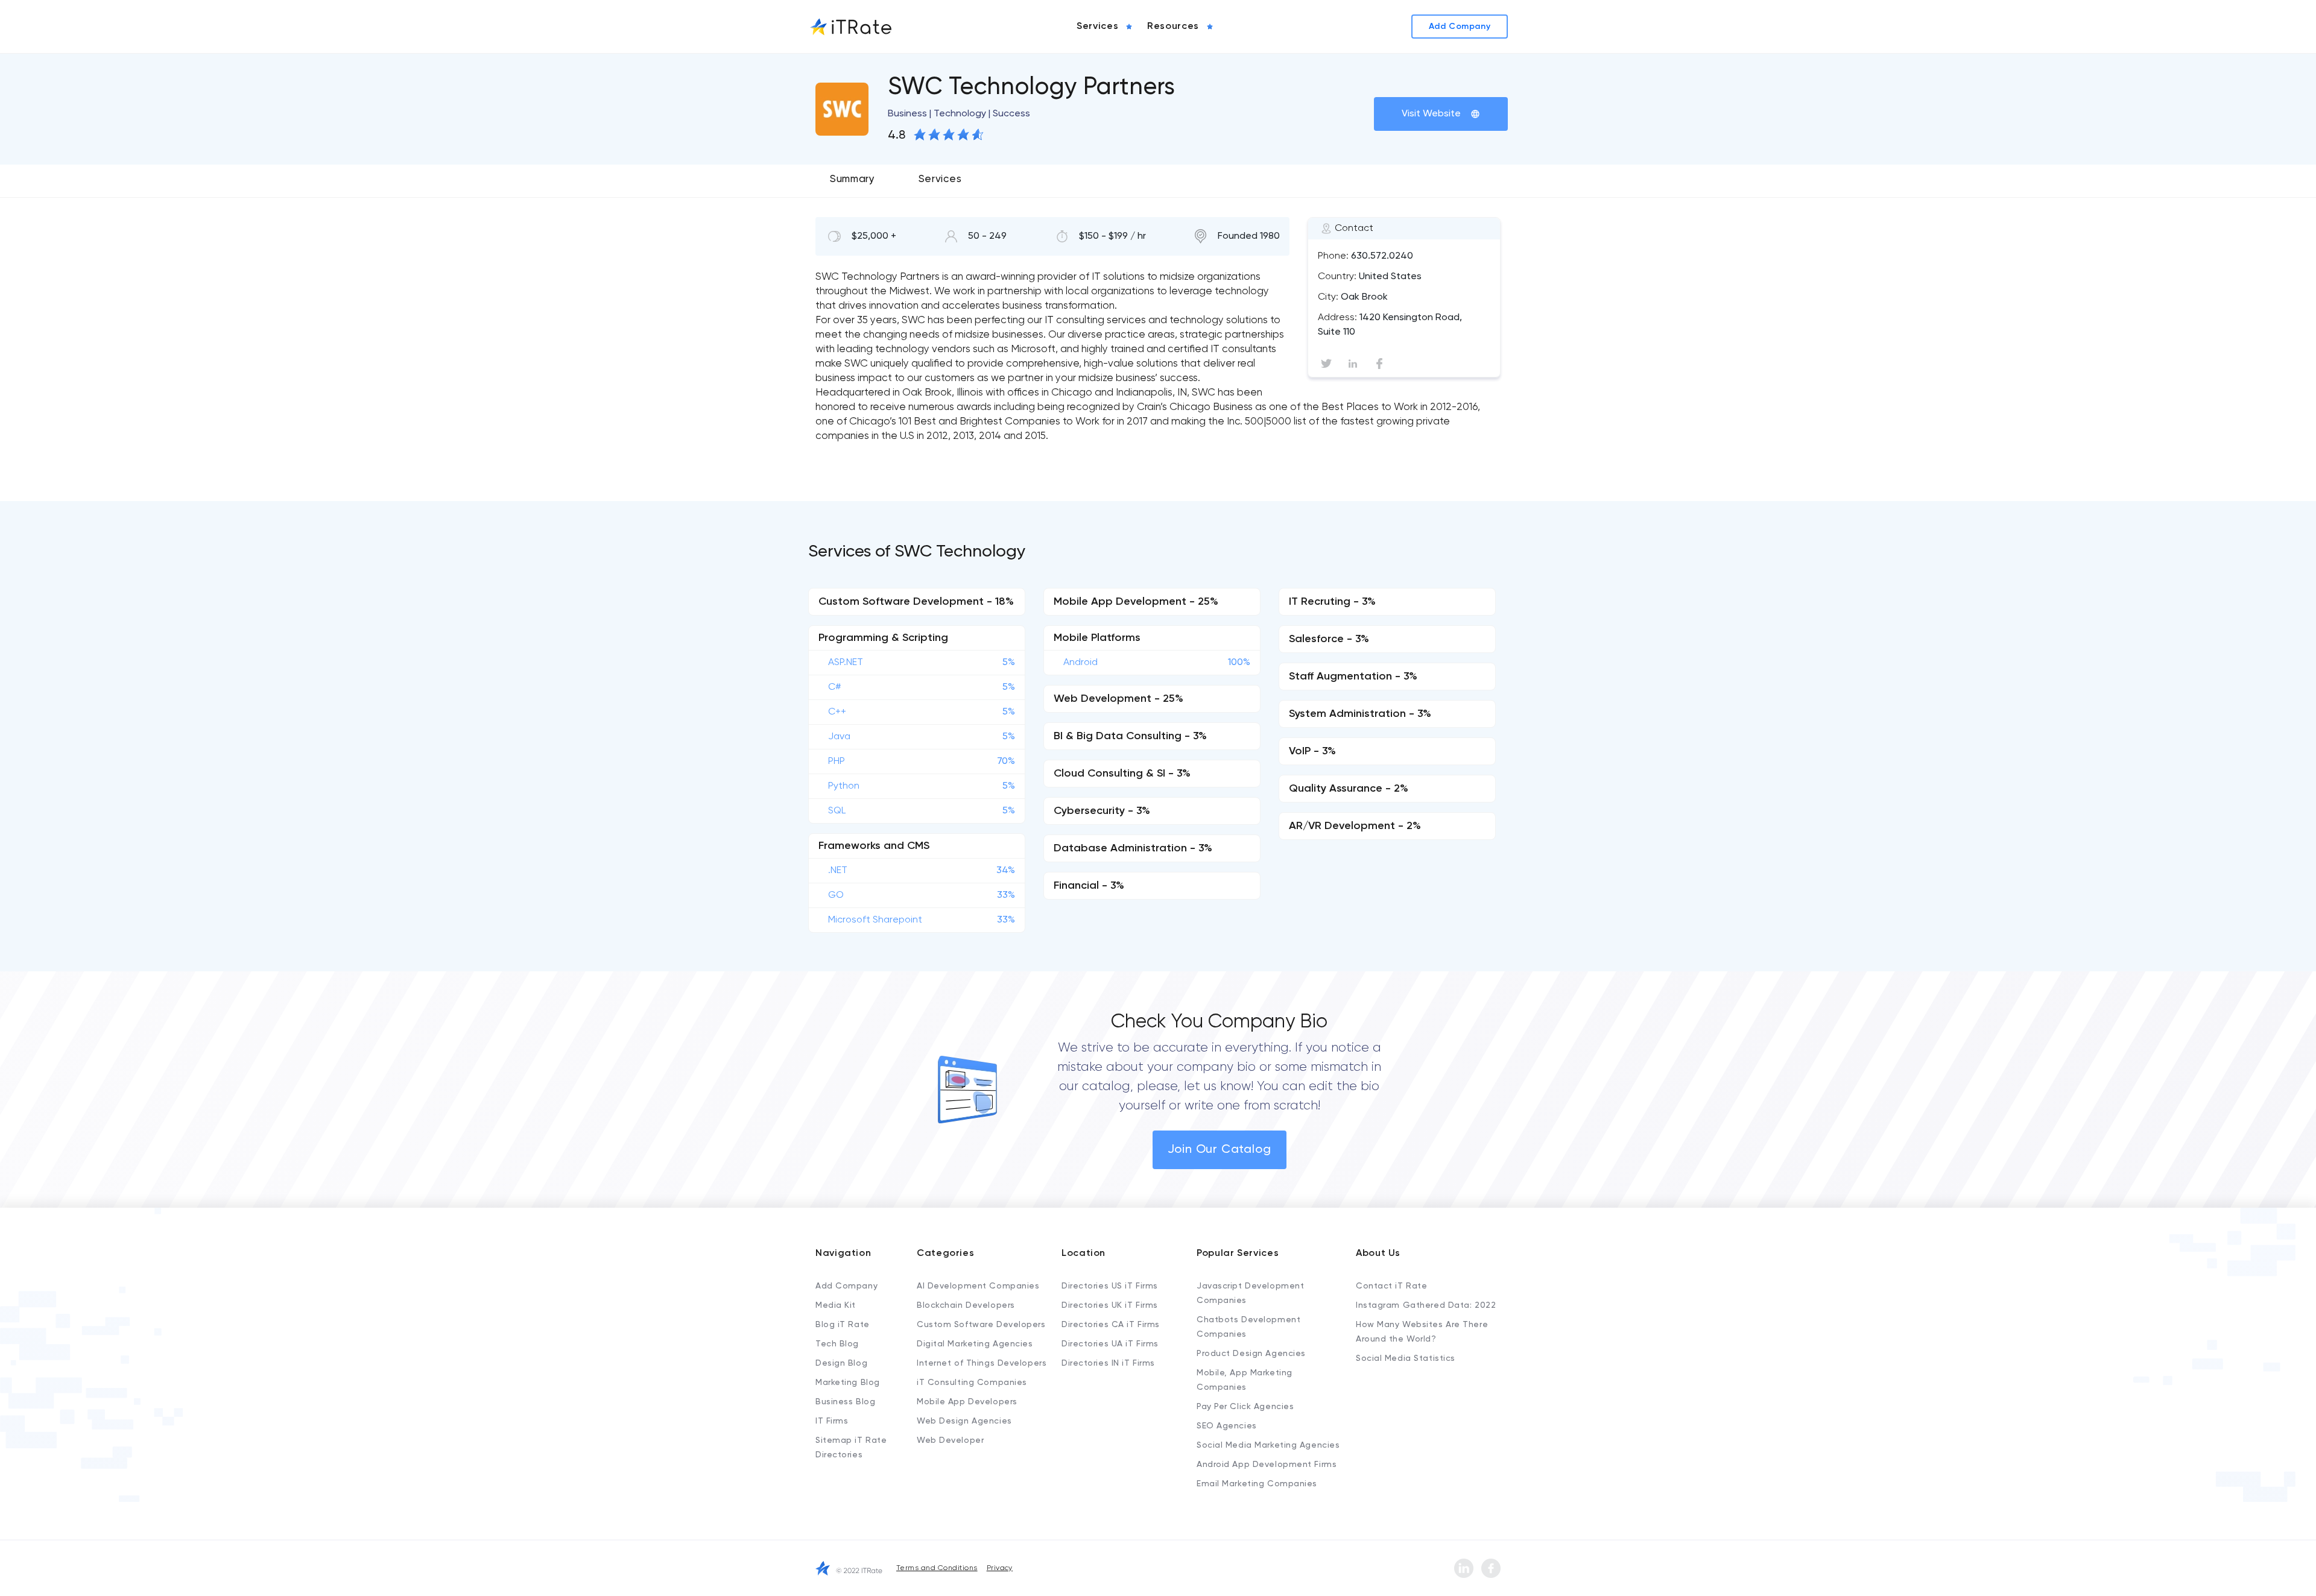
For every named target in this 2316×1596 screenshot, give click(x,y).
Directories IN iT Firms (1108, 1363)
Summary (853, 179)
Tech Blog (837, 1344)
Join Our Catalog (1220, 1150)
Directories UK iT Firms (1110, 1305)
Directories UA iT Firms (1110, 1344)
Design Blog (841, 1363)
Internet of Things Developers (982, 1363)
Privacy (1000, 1568)
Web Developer (950, 1440)
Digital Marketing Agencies (975, 1344)
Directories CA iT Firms (1111, 1325)
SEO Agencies (1227, 1426)
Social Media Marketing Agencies (1268, 1445)
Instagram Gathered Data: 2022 (1426, 1305)
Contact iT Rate (1391, 1286)
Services (940, 179)
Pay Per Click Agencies (1245, 1407)
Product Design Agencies (1251, 1354)
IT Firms (832, 1421)
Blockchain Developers (966, 1305)
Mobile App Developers (967, 1402)
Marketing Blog (848, 1383)
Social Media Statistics (1406, 1358)
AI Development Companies (978, 1286)
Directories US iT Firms (1110, 1286)
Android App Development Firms (1267, 1465)
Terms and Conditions (937, 1568)
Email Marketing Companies (1257, 1484)
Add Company (846, 1286)
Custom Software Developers (981, 1325)
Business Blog (845, 1402)
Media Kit (836, 1305)
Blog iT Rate (843, 1325)
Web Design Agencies (964, 1421)
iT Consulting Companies (972, 1383)
